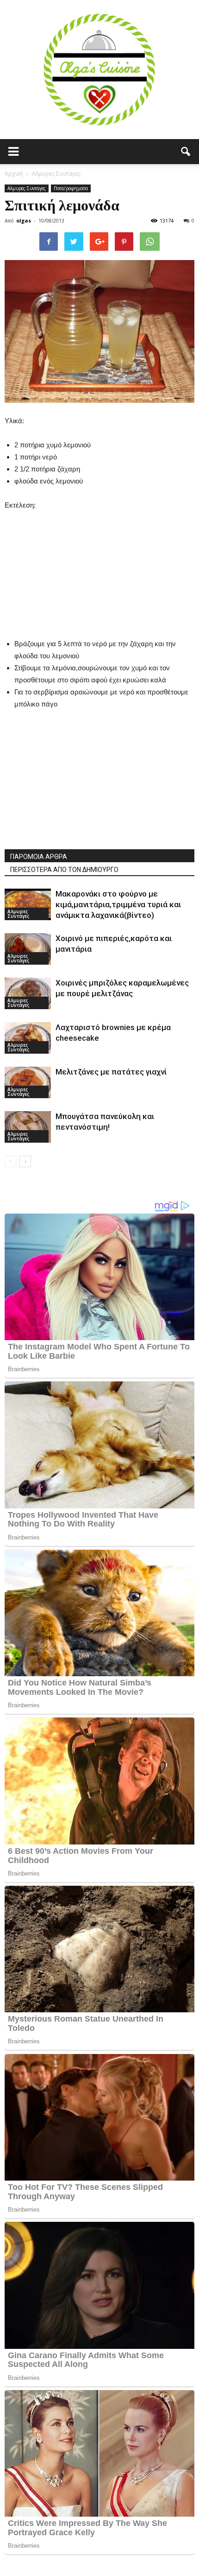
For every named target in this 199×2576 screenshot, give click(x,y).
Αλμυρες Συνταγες (27, 188)
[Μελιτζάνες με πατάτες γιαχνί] (28, 1083)
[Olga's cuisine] (99, 70)
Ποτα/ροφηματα (71, 188)
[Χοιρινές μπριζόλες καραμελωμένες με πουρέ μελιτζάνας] (28, 994)
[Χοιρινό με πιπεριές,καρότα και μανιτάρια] (28, 949)
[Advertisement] (99, 569)
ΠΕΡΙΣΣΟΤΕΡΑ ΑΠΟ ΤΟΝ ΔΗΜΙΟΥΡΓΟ (64, 870)
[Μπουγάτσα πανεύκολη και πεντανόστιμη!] (28, 1127)
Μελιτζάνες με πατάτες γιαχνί (111, 1072)
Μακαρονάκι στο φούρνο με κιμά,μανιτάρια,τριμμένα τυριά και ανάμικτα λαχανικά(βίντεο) (118, 904)
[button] (186, 152)
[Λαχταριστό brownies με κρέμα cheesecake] (28, 1038)
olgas (24, 220)
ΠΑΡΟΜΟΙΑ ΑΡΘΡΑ (39, 857)
